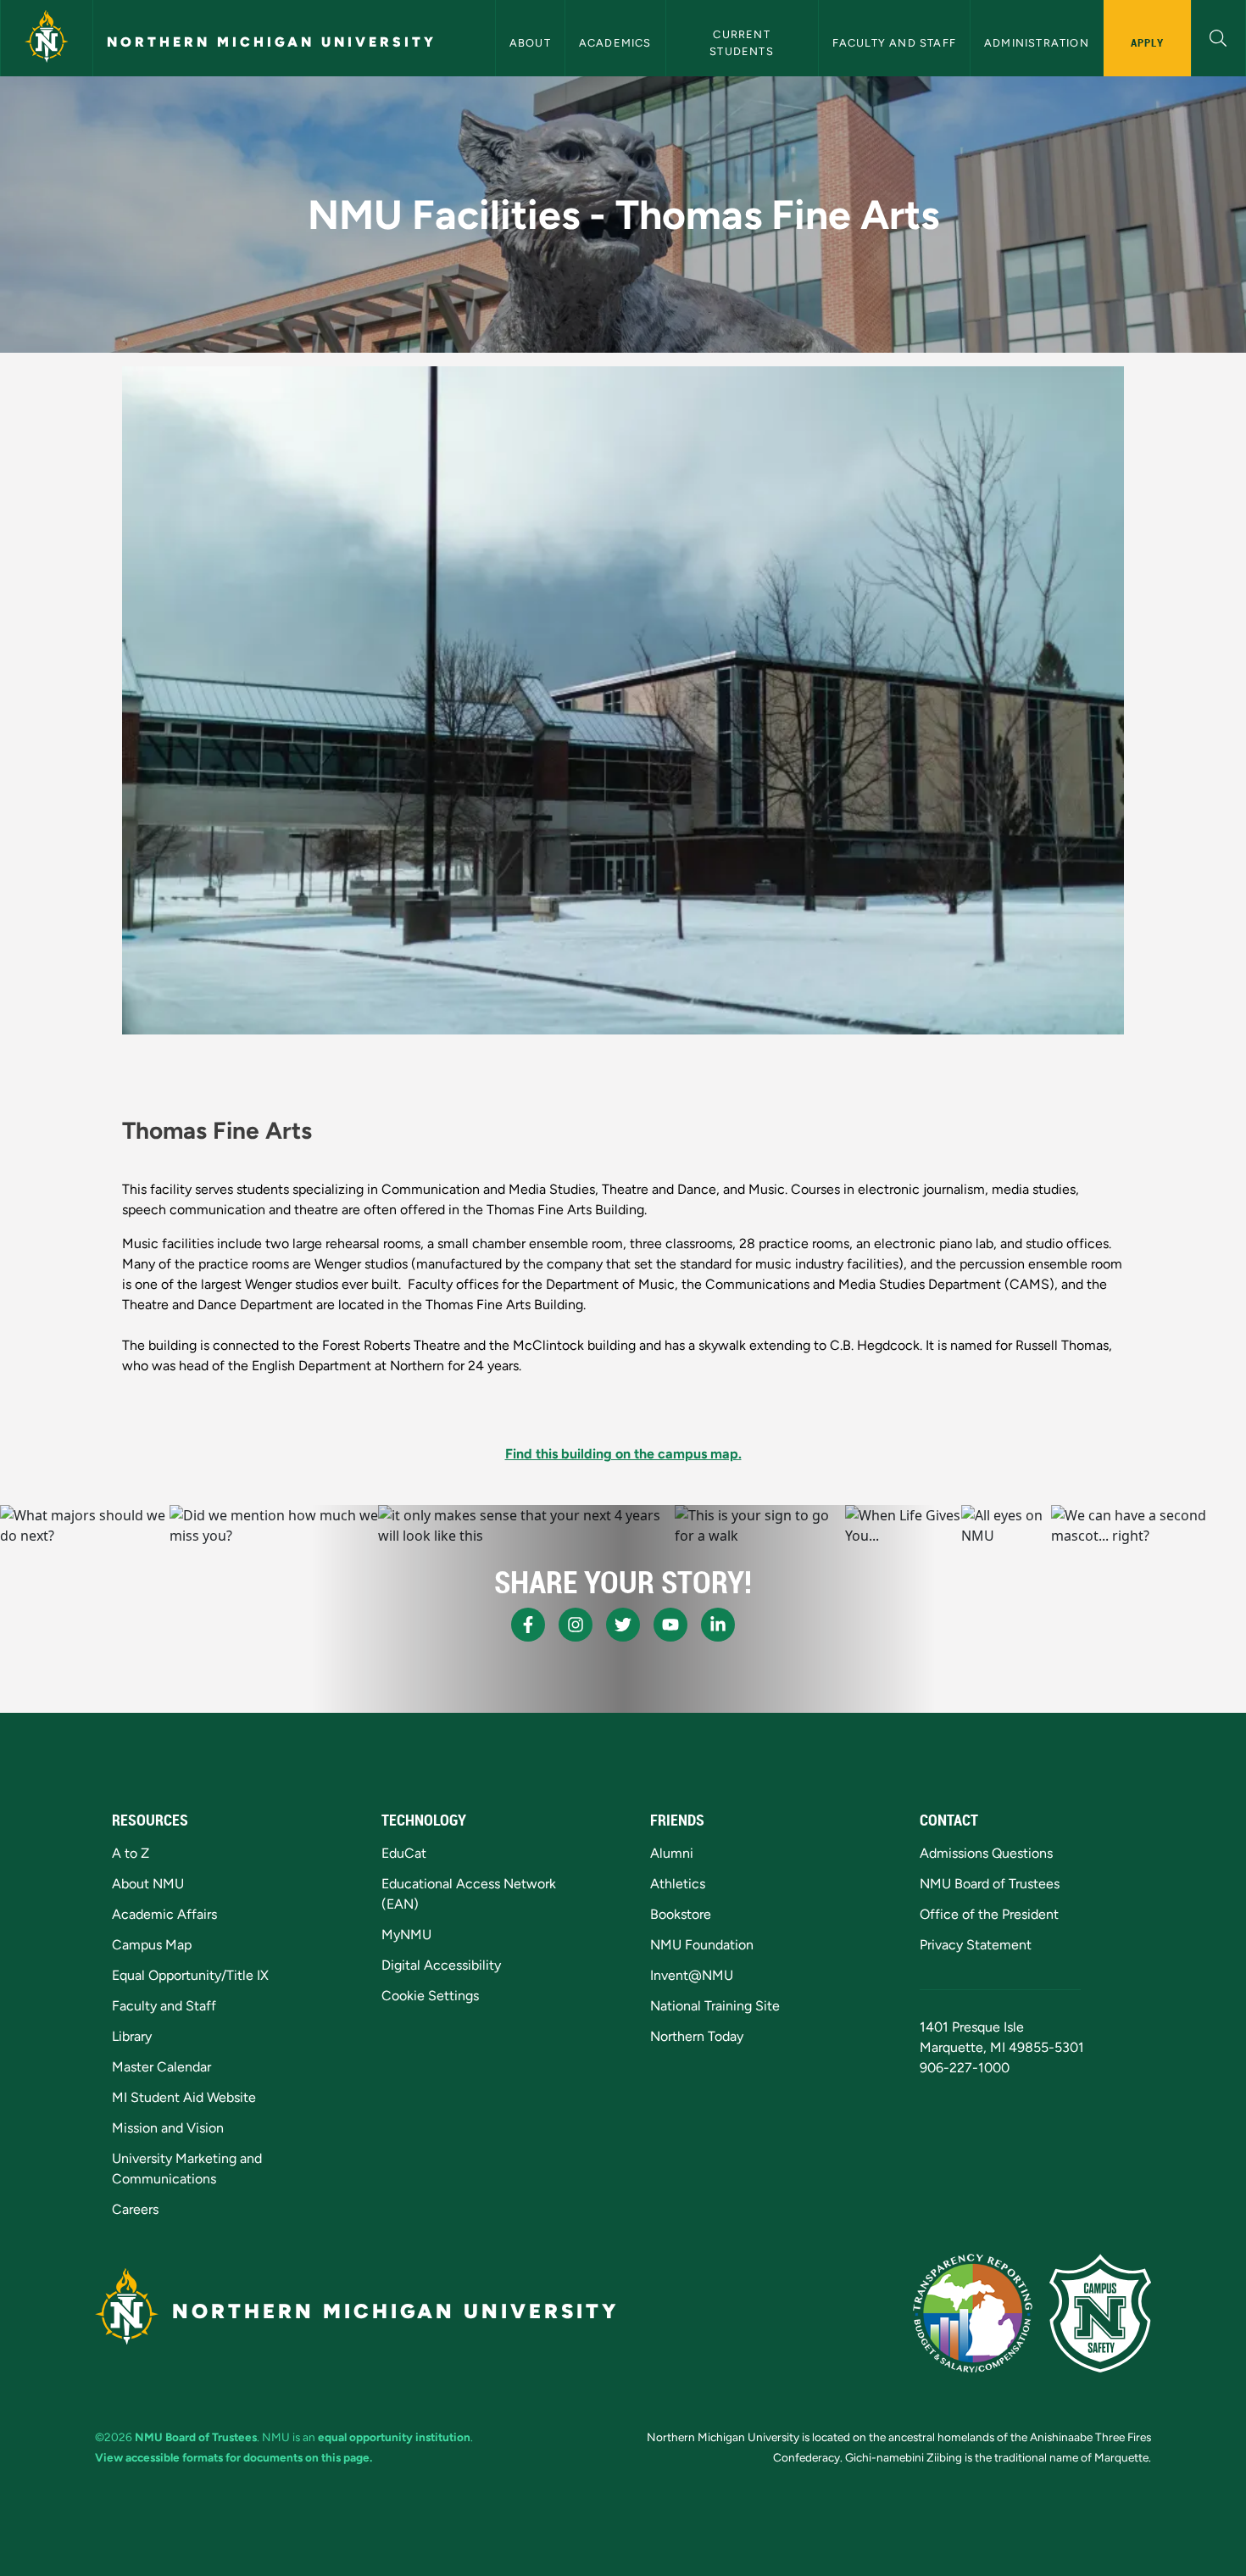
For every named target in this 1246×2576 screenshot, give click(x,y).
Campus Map (152, 1945)
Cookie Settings (430, 1996)
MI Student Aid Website (184, 2097)
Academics (615, 43)
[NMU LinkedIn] (718, 1625)
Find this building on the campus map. (623, 1454)
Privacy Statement (976, 1945)
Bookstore (681, 1914)
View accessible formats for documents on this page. (234, 2457)
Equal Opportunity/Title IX (190, 1975)
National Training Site (715, 2006)
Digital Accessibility (441, 1965)
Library (132, 2036)
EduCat (404, 1853)
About (530, 43)
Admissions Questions (986, 1853)
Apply (1147, 42)
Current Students (742, 42)
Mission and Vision (168, 2128)
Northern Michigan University (272, 42)
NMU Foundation (702, 1945)
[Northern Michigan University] (47, 38)
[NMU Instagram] (576, 1625)
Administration (1037, 43)
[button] (1218, 36)
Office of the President (989, 1914)
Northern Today (697, 2036)
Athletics (678, 1884)
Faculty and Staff (894, 43)
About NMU (148, 1884)
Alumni (672, 1853)
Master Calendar (161, 2067)
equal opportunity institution (394, 2437)
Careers (135, 2209)
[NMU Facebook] (528, 1625)
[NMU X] (623, 1625)
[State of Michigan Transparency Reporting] (973, 2313)
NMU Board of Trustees (990, 1884)
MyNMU (406, 1935)
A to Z (131, 1853)
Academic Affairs (164, 1914)
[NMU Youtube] (670, 1625)
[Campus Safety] (1100, 2313)
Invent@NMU (692, 1975)
